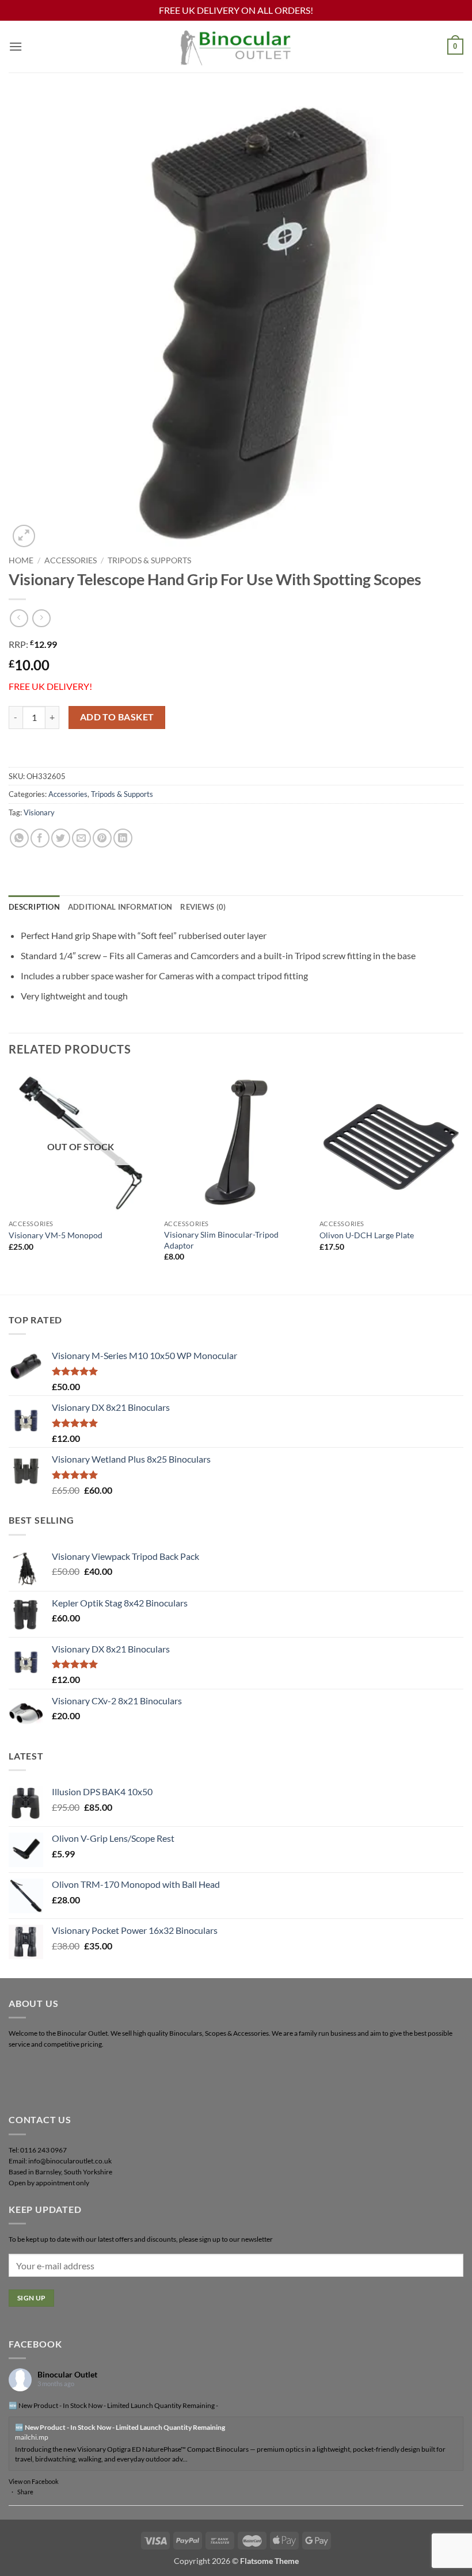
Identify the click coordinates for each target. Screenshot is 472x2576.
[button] (16, 46)
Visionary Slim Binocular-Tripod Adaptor (221, 1240)
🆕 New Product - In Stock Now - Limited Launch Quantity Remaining (120, 2427)
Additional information (120, 907)
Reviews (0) (203, 907)
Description (34, 907)
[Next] (463, 1182)
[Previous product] (41, 618)
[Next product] (19, 618)
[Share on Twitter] (61, 838)
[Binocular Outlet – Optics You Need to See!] (236, 46)
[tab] (34, 907)
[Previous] (9, 1182)
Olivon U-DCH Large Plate (367, 1235)
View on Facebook (34, 2481)
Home (21, 560)
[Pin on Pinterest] (102, 838)
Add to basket (117, 717)
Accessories (71, 560)
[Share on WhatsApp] (19, 838)
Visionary (39, 812)
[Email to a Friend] (81, 838)
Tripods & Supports (149, 560)
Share (25, 2492)
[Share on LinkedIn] (123, 838)
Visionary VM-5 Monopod (56, 1235)
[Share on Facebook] (40, 838)
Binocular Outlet (67, 2374)
